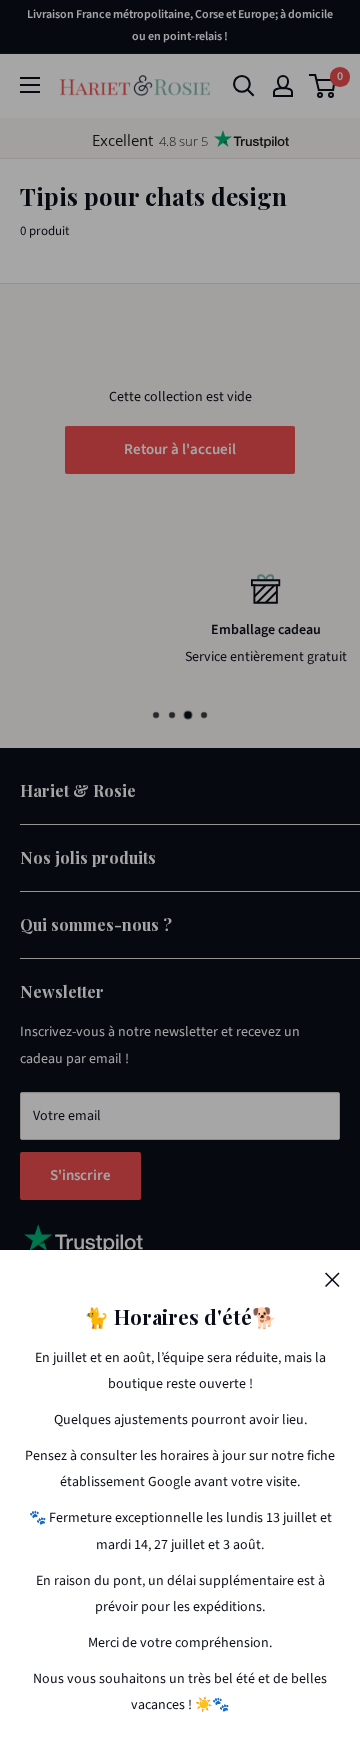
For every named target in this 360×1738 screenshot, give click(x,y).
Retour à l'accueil (180, 449)
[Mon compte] (283, 86)
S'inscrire (80, 1175)
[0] (323, 86)
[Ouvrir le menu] (30, 85)
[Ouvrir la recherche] (244, 86)
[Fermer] (332, 1279)
